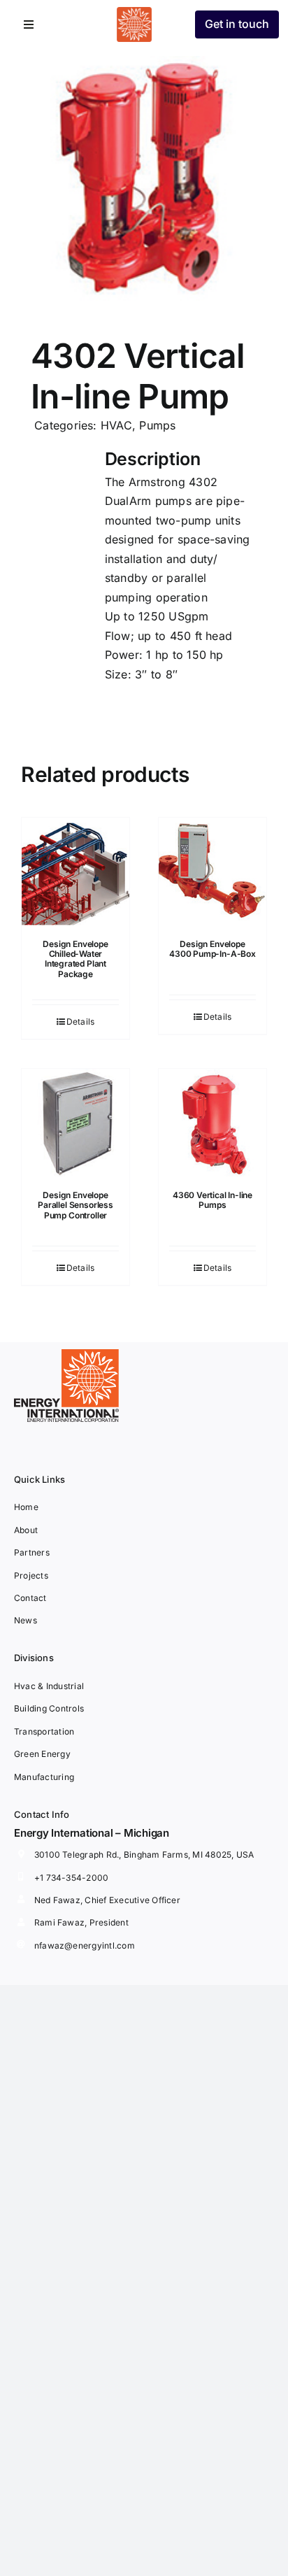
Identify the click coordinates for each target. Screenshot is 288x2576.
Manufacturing (44, 1777)
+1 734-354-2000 (72, 1878)
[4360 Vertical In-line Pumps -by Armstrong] (213, 1123)
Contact (30, 1598)
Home (26, 1507)
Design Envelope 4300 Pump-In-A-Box (213, 949)
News (26, 1620)
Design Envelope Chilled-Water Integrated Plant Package (75, 959)
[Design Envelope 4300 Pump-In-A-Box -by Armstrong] (213, 871)
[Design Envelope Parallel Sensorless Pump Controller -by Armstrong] (75, 1123)
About (26, 1530)
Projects (31, 1575)
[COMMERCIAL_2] (144, 178)
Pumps (157, 425)
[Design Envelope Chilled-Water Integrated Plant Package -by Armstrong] (75, 871)
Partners (32, 1552)
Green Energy (42, 1754)
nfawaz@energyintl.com (85, 1945)
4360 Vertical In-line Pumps (213, 1200)
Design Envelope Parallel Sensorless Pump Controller (75, 1205)
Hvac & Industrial (49, 1686)
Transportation (44, 1731)
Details (81, 1022)
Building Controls (49, 1708)
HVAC (116, 425)
